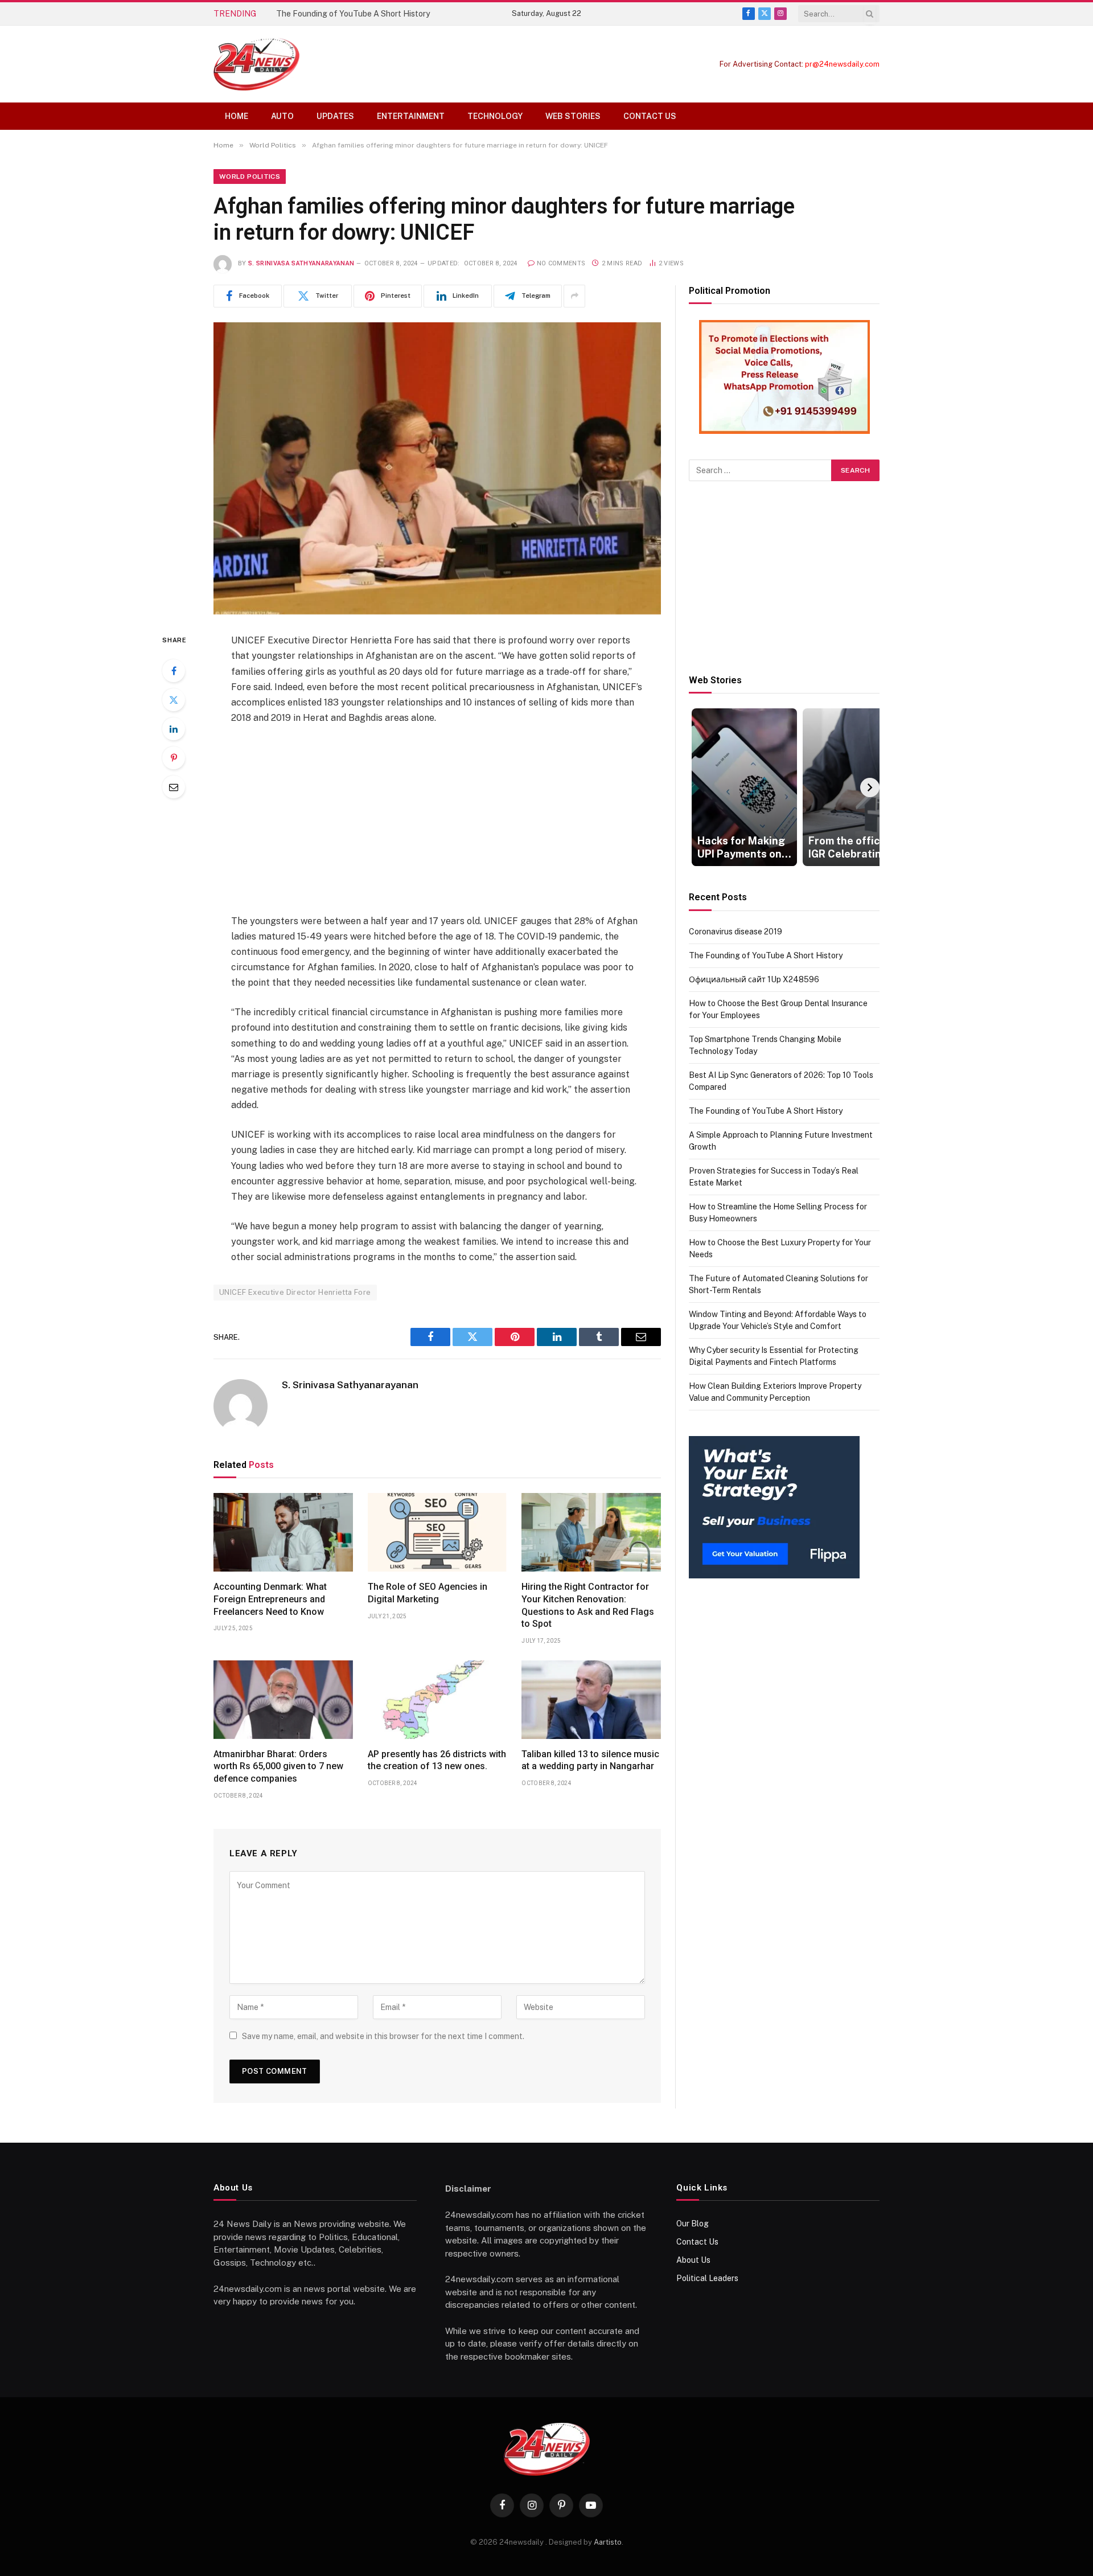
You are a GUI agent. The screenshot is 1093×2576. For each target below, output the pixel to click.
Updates (335, 116)
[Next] (870, 787)
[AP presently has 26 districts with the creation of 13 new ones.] (437, 1700)
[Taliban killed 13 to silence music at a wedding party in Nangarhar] (591, 1700)
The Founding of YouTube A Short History (353, 14)
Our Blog (693, 2224)
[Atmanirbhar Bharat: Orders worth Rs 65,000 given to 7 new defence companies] (283, 1700)
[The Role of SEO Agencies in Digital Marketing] (437, 1532)
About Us (693, 2260)
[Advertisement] (437, 819)
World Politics (250, 177)
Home (237, 116)
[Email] (174, 787)
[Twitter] (174, 700)
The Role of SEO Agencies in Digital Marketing (428, 1593)
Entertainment (411, 116)
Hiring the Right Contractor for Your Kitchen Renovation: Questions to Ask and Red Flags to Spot (588, 1605)
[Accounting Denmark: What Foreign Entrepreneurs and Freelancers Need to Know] (283, 1532)
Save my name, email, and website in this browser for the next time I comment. (383, 2036)
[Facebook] (174, 671)
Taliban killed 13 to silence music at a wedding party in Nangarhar (590, 1760)
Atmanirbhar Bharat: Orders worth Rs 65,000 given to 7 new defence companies (278, 1767)
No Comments (561, 263)
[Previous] (698, 787)
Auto (282, 116)
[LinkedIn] (174, 729)
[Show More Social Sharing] (574, 296)
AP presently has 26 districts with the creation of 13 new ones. (437, 1760)
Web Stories (573, 116)
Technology (495, 116)
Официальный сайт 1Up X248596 (754, 979)
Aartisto (608, 2542)
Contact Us (650, 116)
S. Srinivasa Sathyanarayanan (301, 263)
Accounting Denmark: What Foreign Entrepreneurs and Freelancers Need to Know (270, 1599)
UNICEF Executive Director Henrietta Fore (295, 1292)
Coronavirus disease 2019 (735, 932)
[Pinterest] (174, 758)
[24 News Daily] (256, 64)
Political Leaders (707, 2278)
